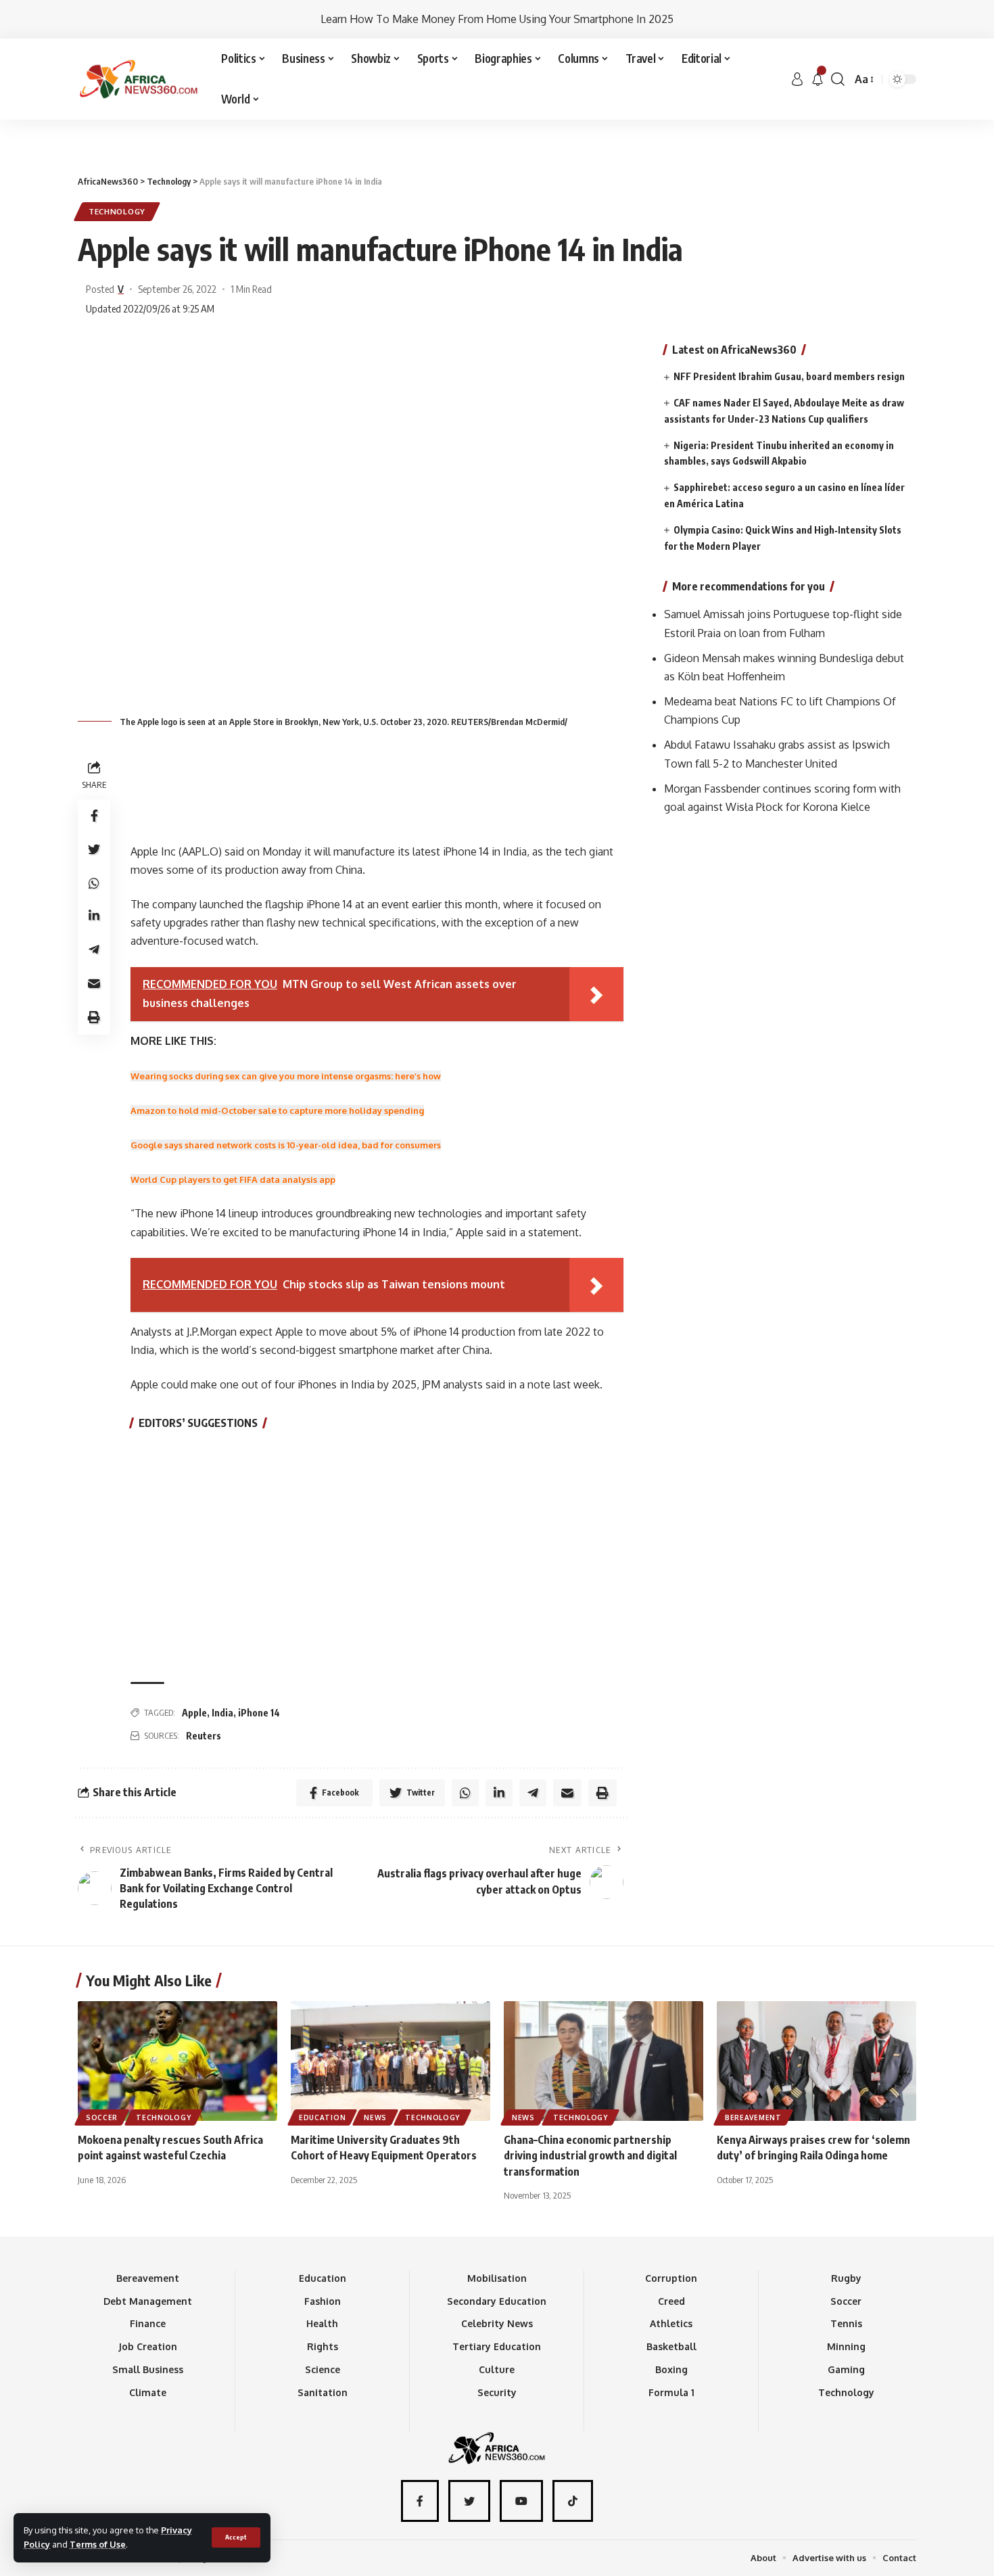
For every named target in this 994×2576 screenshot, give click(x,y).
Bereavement (753, 2117)
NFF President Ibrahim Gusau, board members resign (789, 376)
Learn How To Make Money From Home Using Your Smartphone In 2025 (497, 19)
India (222, 1713)
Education (322, 2117)
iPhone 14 (259, 1713)
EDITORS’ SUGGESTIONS (198, 1423)
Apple (194, 1713)
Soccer (102, 2117)
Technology (117, 211)
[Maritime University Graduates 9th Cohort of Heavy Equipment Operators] (390, 2061)
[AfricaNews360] (139, 79)
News (375, 2117)
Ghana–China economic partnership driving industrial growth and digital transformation (590, 2155)
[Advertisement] (497, 120)
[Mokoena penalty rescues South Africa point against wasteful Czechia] (177, 2061)
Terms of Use (98, 2544)
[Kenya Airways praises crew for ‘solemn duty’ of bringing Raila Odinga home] (816, 2061)
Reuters (204, 1736)
